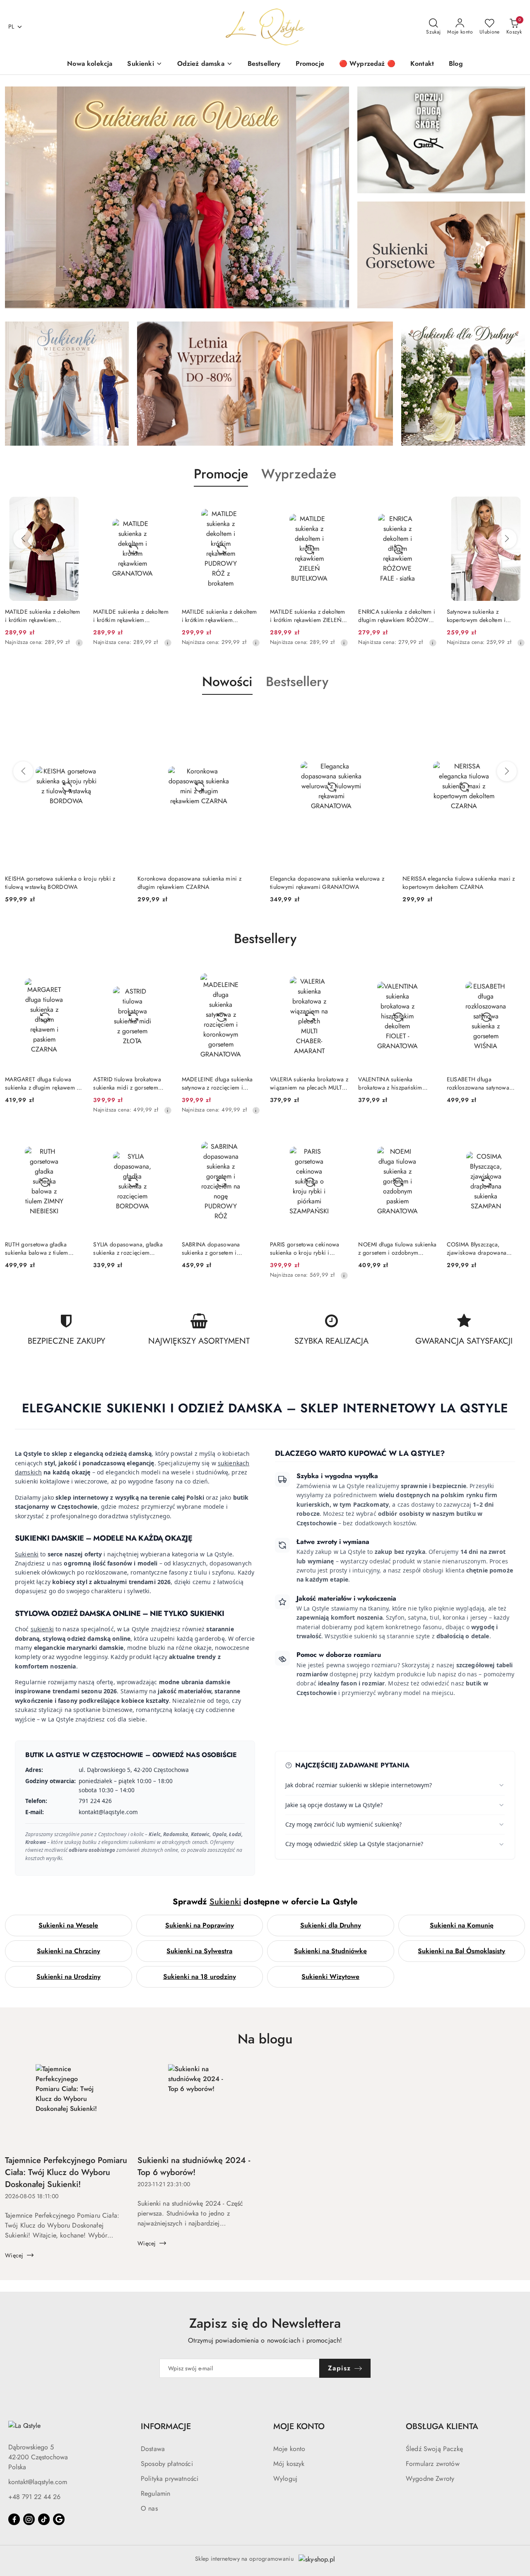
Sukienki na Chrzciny (69, 1951)
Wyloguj (285, 2479)
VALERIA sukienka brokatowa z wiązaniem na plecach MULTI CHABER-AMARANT (309, 1083)
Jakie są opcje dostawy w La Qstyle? (334, 1805)
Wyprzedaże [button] (299, 474)
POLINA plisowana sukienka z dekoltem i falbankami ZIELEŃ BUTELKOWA (485, 616)
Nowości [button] (227, 682)
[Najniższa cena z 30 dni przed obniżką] (79, 643)
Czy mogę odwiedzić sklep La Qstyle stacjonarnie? (354, 1844)
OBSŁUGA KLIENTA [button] (442, 2426)
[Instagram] (29, 2519)
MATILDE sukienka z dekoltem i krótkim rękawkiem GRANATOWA (43, 616)
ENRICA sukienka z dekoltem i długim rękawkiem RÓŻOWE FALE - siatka (308, 616)
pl (11, 26)
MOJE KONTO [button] (299, 2426)
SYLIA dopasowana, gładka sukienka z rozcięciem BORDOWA (128, 1248)
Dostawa (153, 2449)
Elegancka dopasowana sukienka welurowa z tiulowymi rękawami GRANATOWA (195, 883)
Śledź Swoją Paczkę (434, 2449)
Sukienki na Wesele (68, 1925)
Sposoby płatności (167, 2464)
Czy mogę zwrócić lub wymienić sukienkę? (343, 1824)
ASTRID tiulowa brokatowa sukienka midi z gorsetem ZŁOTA (127, 1083)
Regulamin (155, 2493)
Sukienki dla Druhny (331, 1925)
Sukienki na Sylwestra (199, 1951)
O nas (149, 2508)
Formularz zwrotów (433, 2464)
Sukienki (27, 1554)
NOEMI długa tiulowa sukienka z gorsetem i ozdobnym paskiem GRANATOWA (397, 1248)
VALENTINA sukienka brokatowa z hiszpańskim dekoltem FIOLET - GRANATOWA (390, 1083)
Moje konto (289, 2449)
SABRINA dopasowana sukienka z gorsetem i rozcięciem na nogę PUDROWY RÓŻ (211, 1248)
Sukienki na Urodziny (69, 1977)
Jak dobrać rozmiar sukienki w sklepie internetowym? (359, 1785)
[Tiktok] (44, 2519)
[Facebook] (14, 2519)
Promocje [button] (221, 474)
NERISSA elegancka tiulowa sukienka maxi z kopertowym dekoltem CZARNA (326, 883)
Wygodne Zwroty (430, 2479)
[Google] (59, 2519)
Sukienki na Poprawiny (200, 1925)
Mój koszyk (289, 2464)
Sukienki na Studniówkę (330, 1951)
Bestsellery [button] (297, 682)
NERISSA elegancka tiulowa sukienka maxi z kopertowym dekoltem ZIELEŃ (459, 883)
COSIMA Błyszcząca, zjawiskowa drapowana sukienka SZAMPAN (477, 1248)
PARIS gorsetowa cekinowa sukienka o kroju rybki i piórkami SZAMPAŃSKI (305, 1248)
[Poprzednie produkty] (23, 539)
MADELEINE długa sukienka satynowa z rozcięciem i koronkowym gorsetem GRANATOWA (217, 1083)
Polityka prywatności (170, 2479)
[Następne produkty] (507, 539)
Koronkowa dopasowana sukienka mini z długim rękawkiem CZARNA (57, 883)
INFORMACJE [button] (166, 2426)
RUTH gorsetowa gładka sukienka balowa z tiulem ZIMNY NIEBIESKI (37, 1248)
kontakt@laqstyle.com (38, 2482)
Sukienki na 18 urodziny (200, 1977)
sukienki (42, 1629)
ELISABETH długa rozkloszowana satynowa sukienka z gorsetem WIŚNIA (484, 1083)
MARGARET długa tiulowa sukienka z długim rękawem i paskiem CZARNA (42, 1083)
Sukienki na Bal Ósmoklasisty (461, 1951)
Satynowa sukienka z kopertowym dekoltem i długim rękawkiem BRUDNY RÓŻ (394, 616)
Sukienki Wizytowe (330, 1977)
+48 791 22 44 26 (34, 2497)
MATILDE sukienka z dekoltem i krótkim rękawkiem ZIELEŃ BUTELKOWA (219, 616)
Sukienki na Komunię (462, 1925)
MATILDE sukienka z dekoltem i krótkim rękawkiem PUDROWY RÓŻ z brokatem (131, 616)
